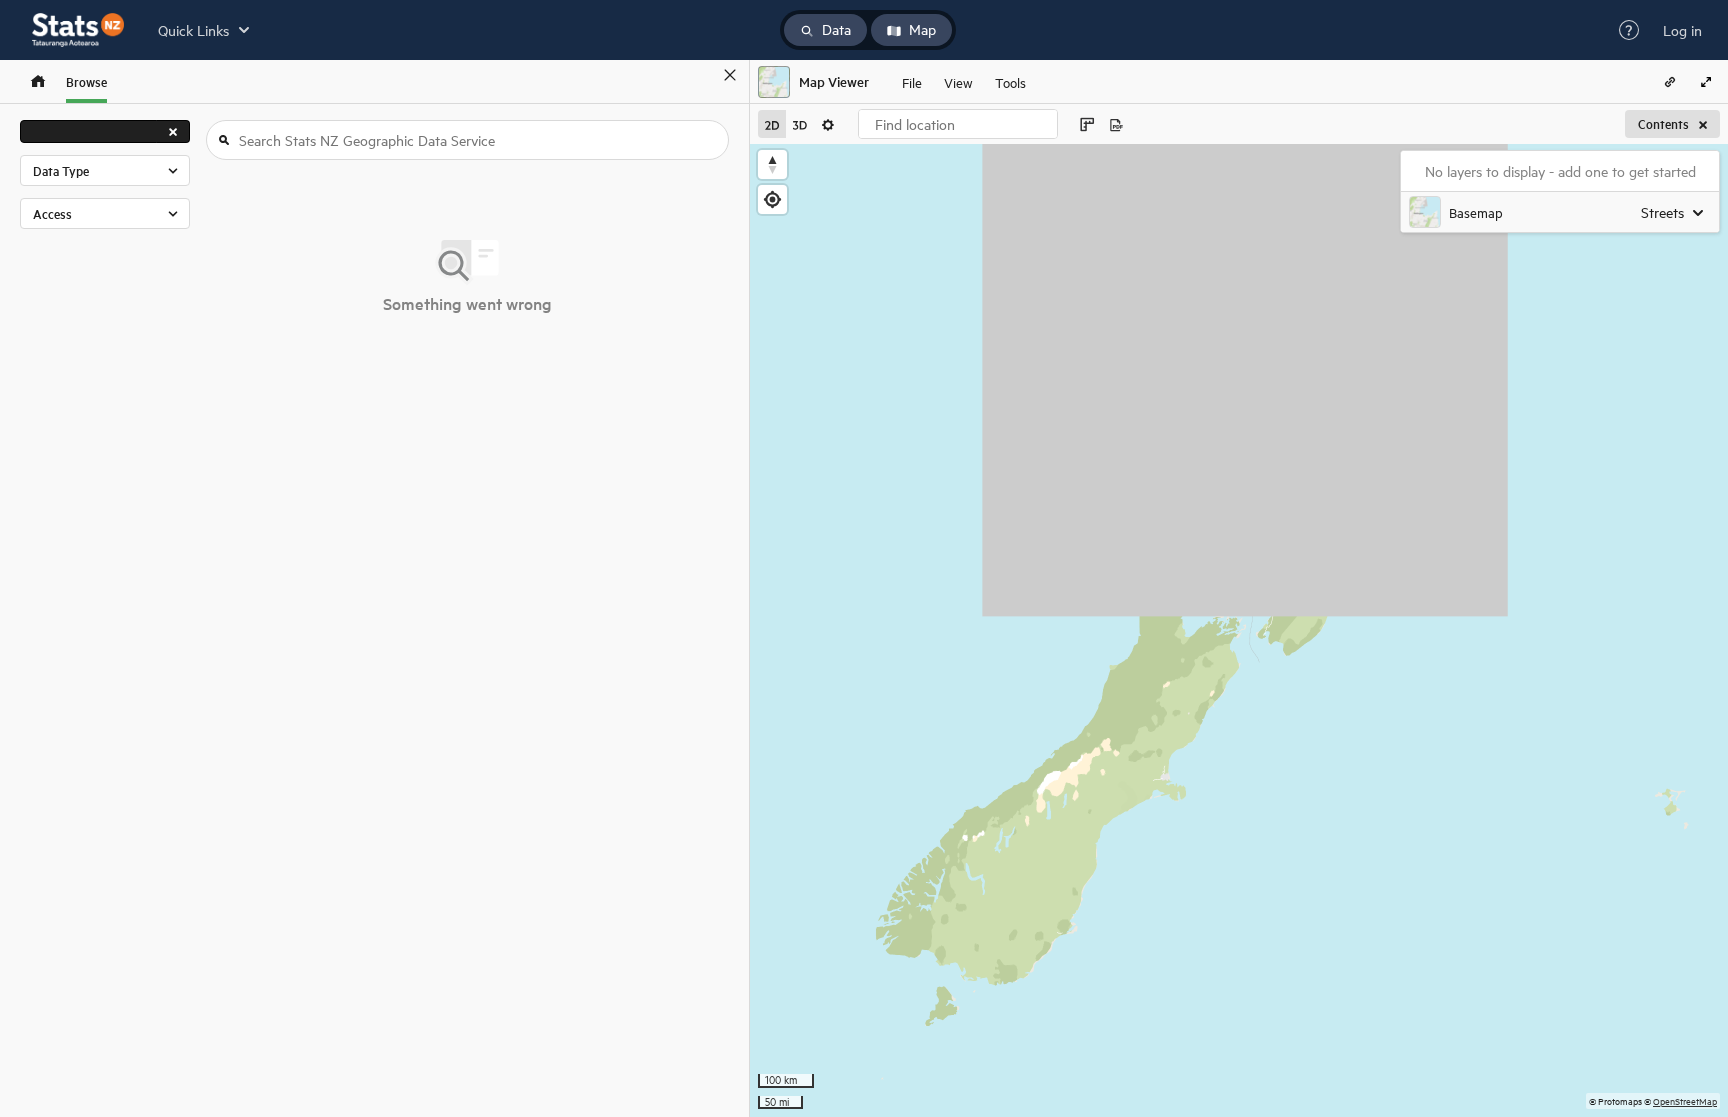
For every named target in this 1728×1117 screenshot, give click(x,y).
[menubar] (964, 82)
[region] (1239, 630)
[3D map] (800, 124)
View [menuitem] (958, 81)
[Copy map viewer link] (1670, 82)
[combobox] (958, 124)
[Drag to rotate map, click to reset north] (772, 164)
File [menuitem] (912, 81)
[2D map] (772, 124)
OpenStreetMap (1685, 1100)
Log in (1682, 30)
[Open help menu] (1629, 30)
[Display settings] (828, 124)
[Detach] (701, 75)
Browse (86, 81)
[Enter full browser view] (1706, 82)
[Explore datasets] (38, 81)
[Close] (730, 75)
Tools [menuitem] (1010, 81)
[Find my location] (772, 199)
